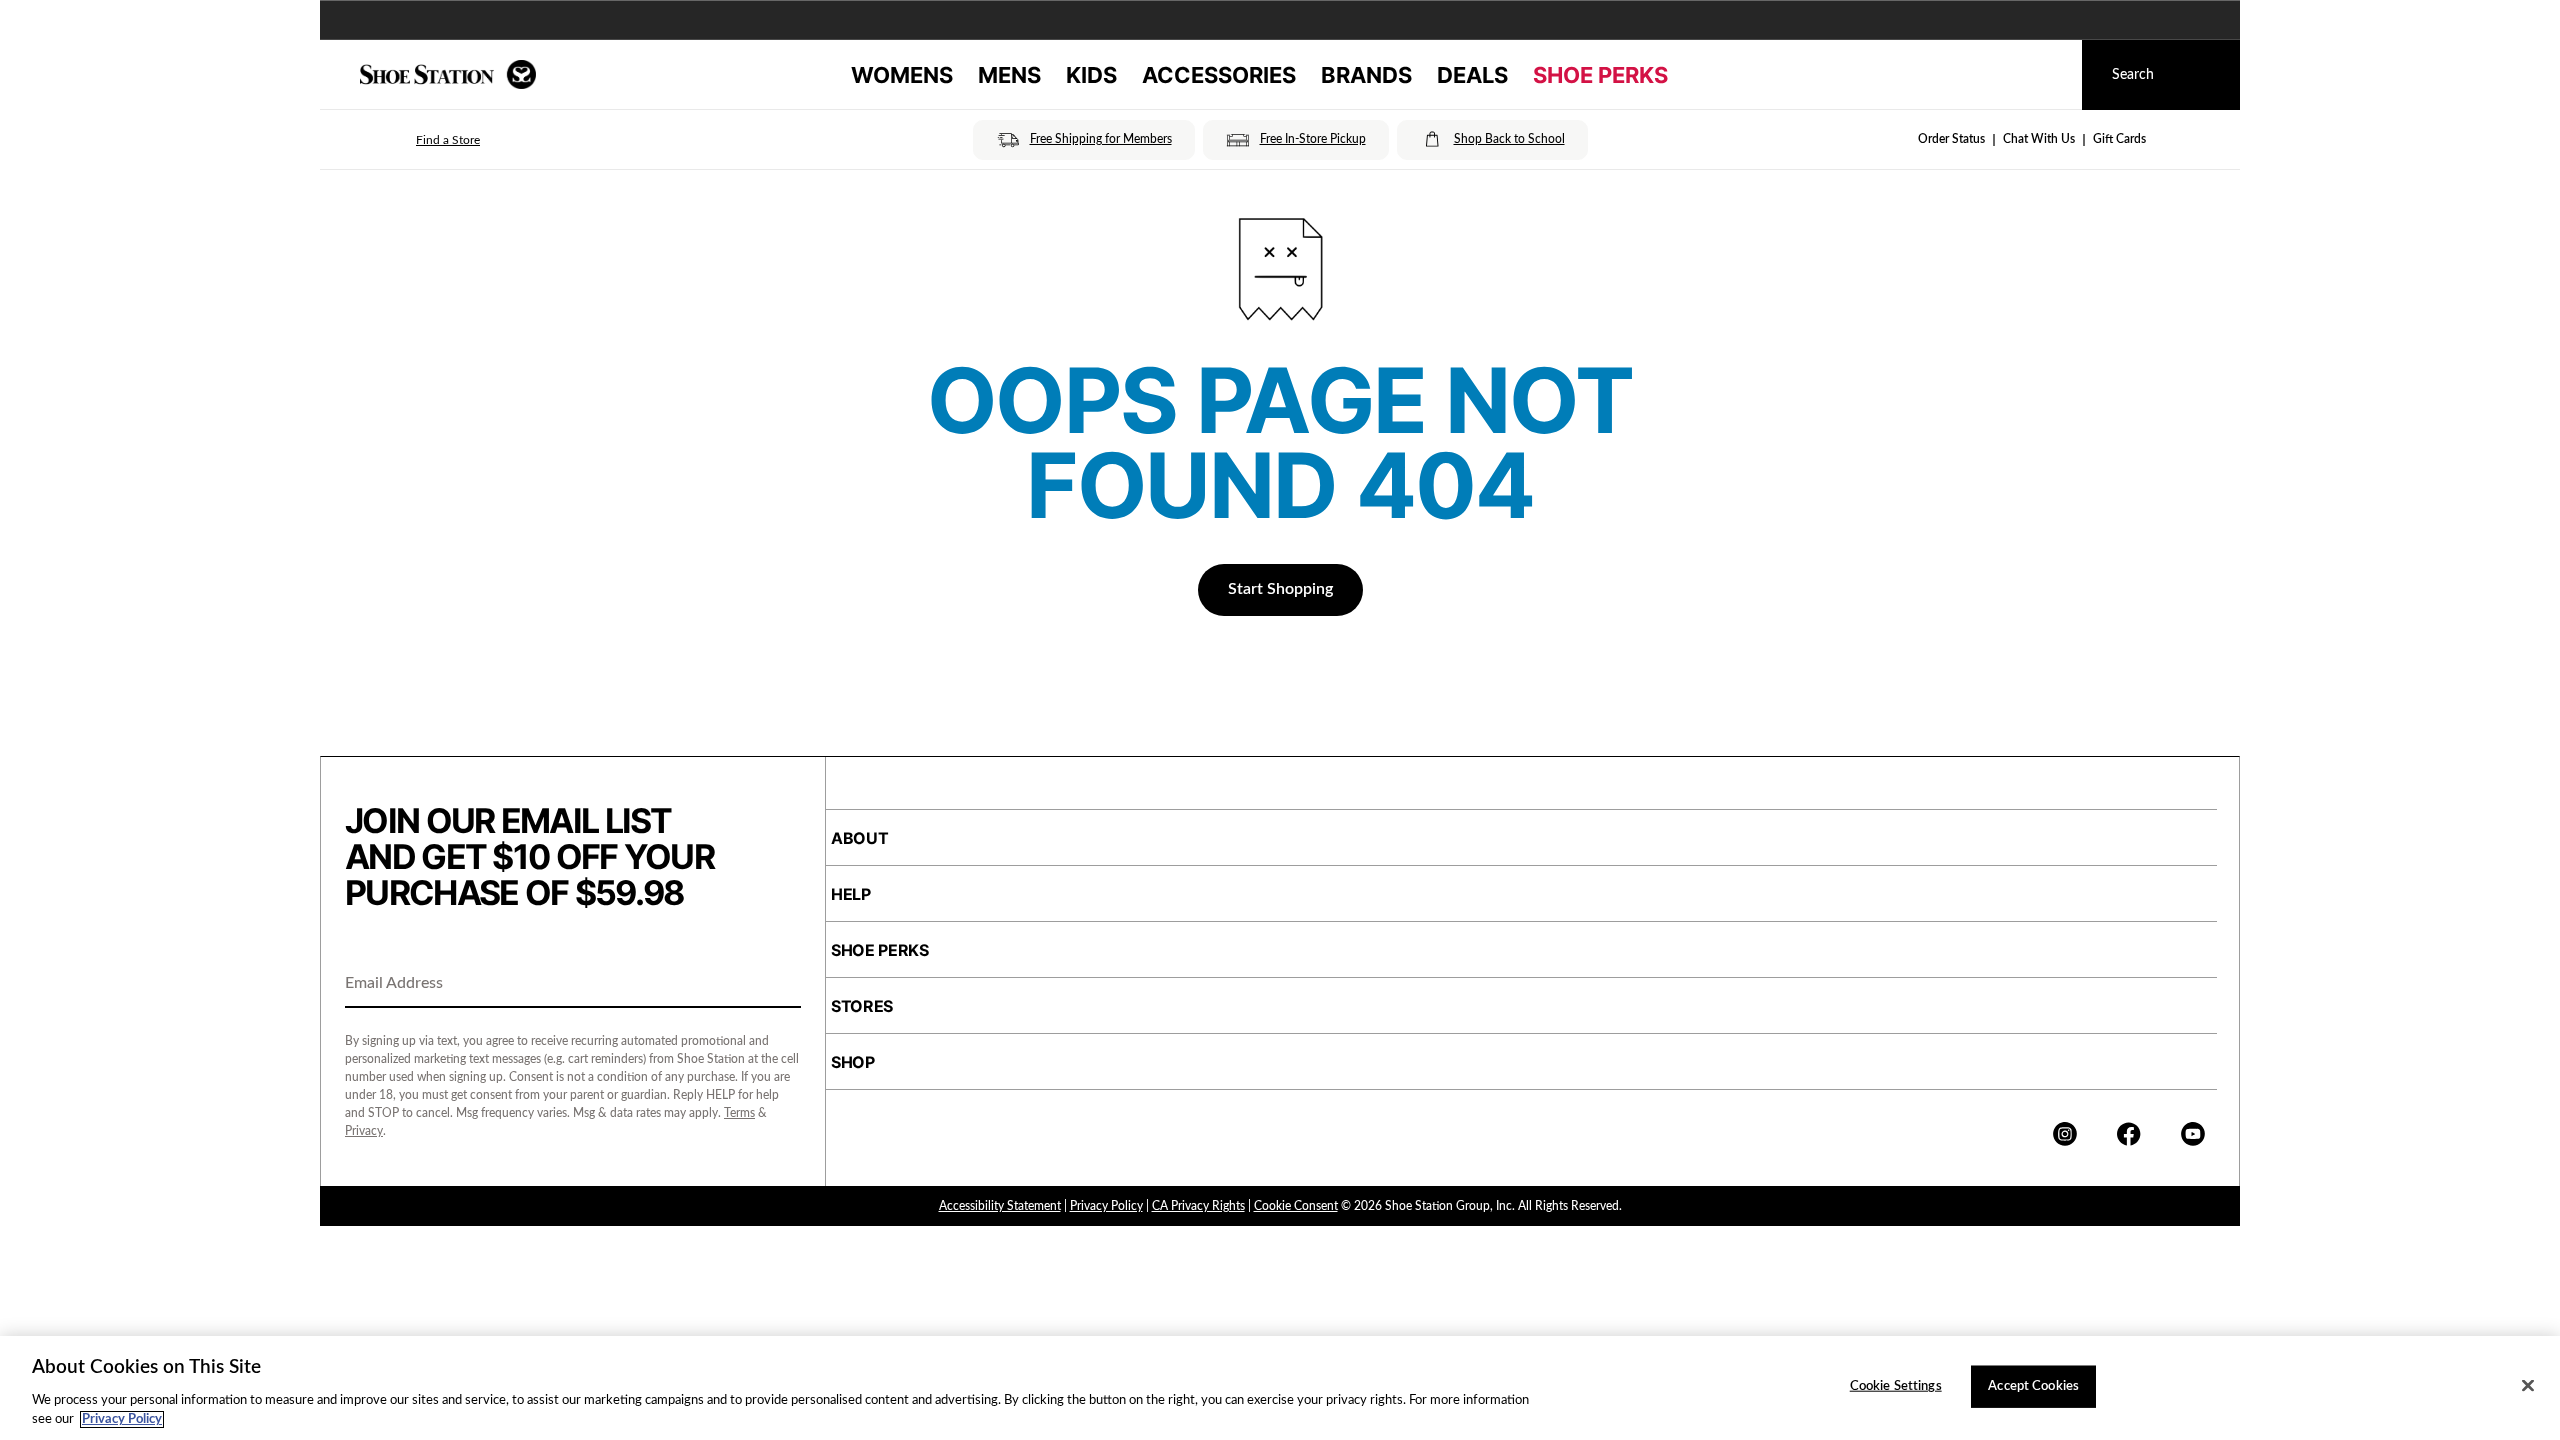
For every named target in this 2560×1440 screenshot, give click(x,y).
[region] (1280, 1388)
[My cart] (2048, 75)
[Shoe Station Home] (448, 74)
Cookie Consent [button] (1296, 1206)
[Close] (2528, 1386)
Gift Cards (2119, 139)
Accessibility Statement (1000, 1206)
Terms (739, 1113)
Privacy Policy (1106, 1206)
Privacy (364, 1131)
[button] (420, 140)
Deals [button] (1472, 75)
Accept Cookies (2033, 1386)
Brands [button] (1366, 75)
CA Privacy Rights (1198, 1206)
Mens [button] (1009, 75)
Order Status (1951, 139)
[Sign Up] (779, 985)
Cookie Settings (1896, 1386)
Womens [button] (902, 75)
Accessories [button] (1219, 75)
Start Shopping (1280, 589)
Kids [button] (1091, 75)
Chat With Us (2039, 139)
